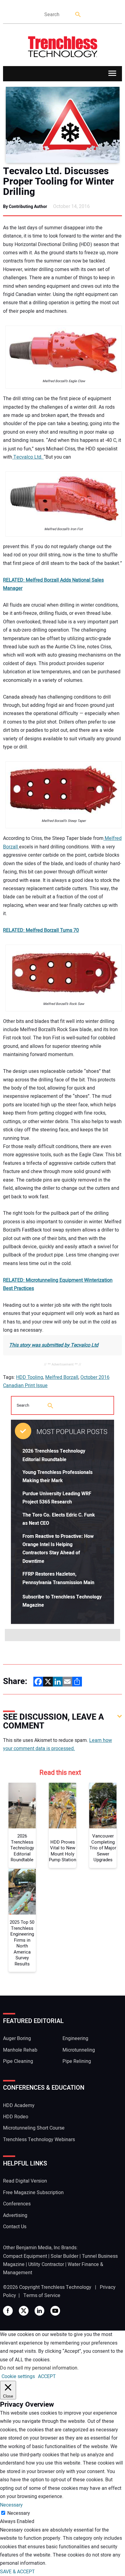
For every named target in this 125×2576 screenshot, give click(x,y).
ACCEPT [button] (47, 2377)
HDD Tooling (30, 1377)
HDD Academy (19, 2106)
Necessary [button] (11, 2505)
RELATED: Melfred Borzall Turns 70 (41, 930)
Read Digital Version (25, 2181)
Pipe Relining (77, 2061)
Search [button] (78, 15)
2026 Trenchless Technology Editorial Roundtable (22, 1848)
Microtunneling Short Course (34, 2128)
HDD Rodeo (16, 2117)
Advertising (15, 2215)
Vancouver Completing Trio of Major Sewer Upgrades (103, 1848)
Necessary (19, 2513)
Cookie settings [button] (18, 2377)
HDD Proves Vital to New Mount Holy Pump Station (62, 1851)
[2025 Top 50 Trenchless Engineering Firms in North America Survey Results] (22, 1892)
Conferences (17, 2204)
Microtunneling (79, 2050)
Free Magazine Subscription (33, 2193)
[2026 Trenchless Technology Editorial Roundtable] (22, 1806)
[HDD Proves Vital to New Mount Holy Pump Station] (62, 1806)
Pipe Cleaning (18, 2061)
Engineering (75, 2039)
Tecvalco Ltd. (28, 457)
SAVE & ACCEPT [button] (17, 2572)
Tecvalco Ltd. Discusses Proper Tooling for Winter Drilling (59, 181)
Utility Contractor (46, 2264)
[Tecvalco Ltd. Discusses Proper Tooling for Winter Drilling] (62, 125)
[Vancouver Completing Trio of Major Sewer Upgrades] (103, 1806)
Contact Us (15, 2227)
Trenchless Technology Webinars (39, 2140)
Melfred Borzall (62, 1377)
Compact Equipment (25, 2256)
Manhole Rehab (20, 2050)
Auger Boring (17, 2039)
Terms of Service (42, 2296)
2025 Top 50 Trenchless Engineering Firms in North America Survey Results (22, 1943)
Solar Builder (64, 2256)
